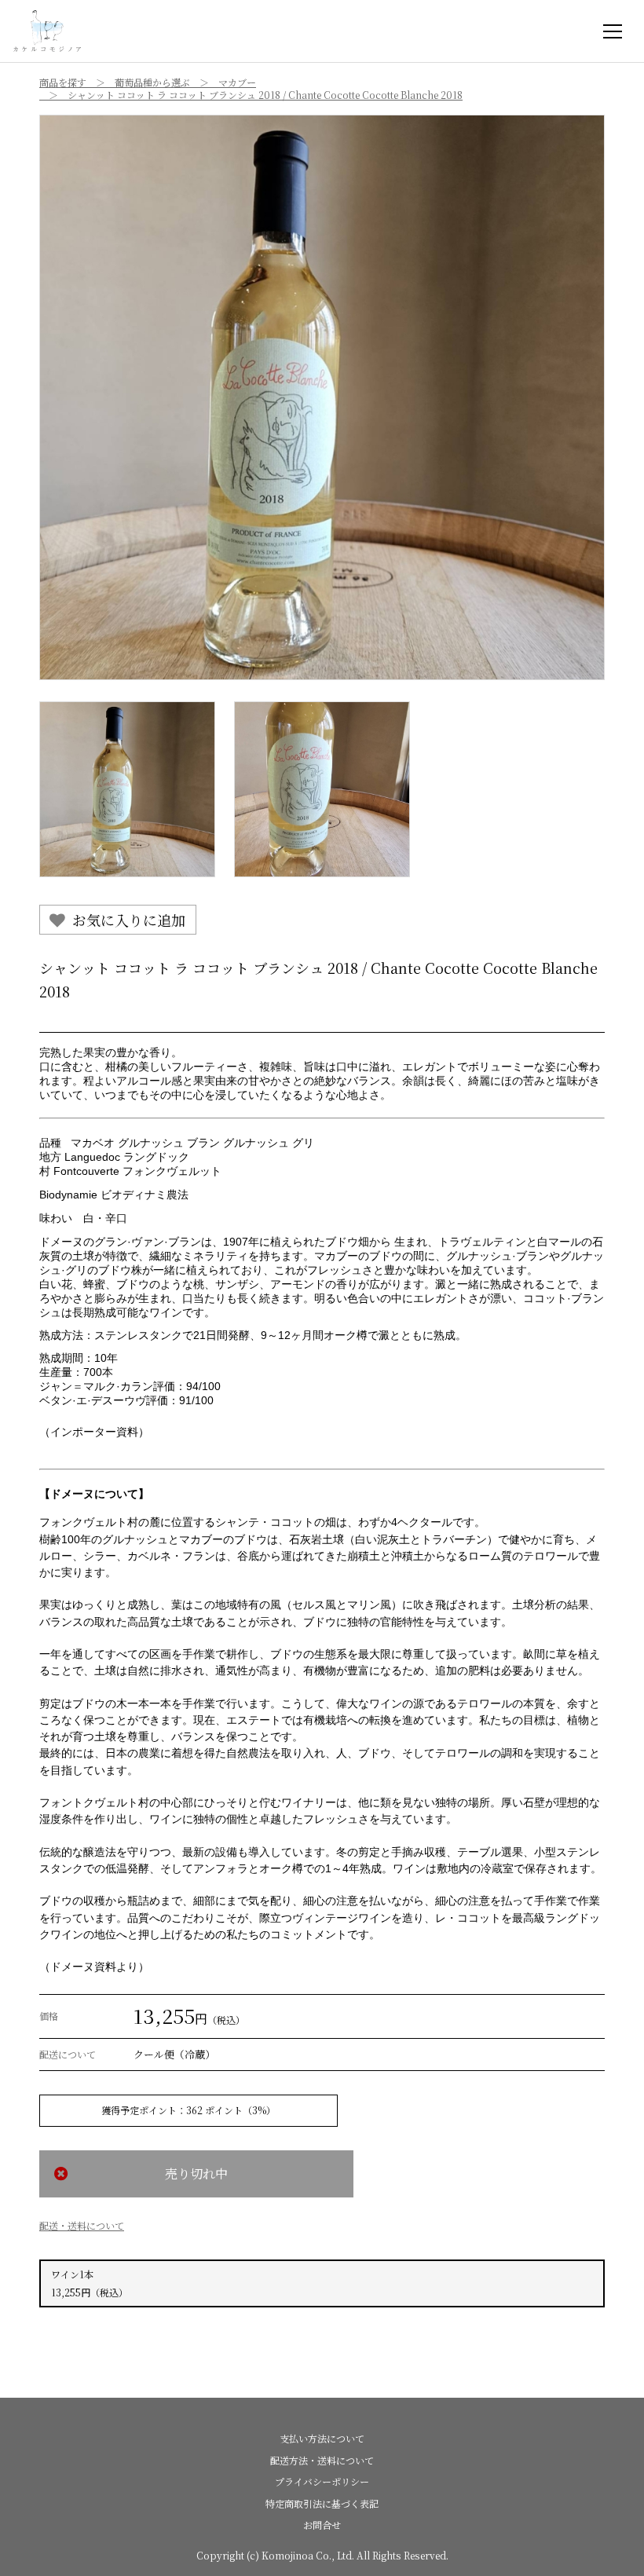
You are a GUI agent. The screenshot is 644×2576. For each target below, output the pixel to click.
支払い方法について (322, 2438)
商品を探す (63, 82)
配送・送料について (82, 2225)
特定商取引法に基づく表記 (322, 2503)
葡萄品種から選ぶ (152, 82)
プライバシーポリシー (322, 2481)
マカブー (237, 82)
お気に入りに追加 (129, 920)
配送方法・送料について (322, 2460)
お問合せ (322, 2525)
